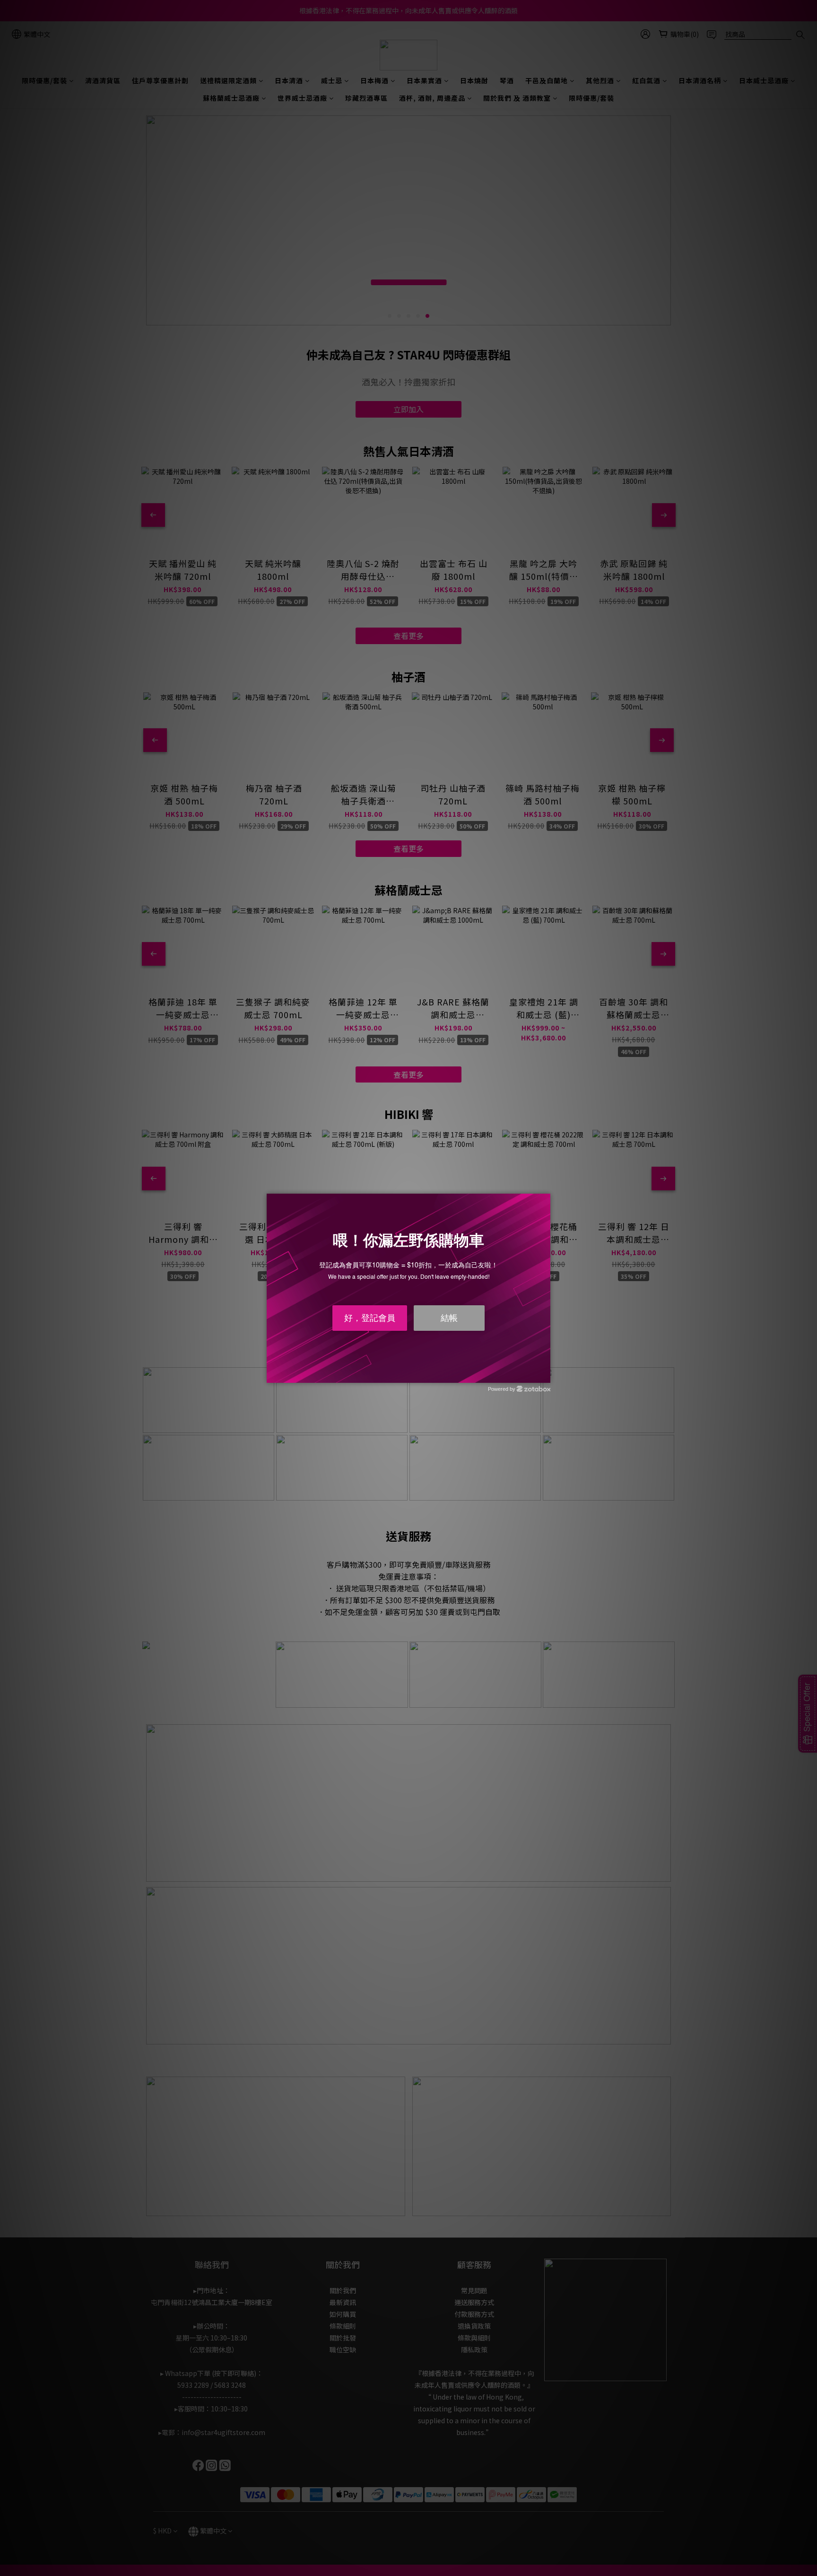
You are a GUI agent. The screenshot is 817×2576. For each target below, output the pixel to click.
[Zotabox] (544, 1374)
